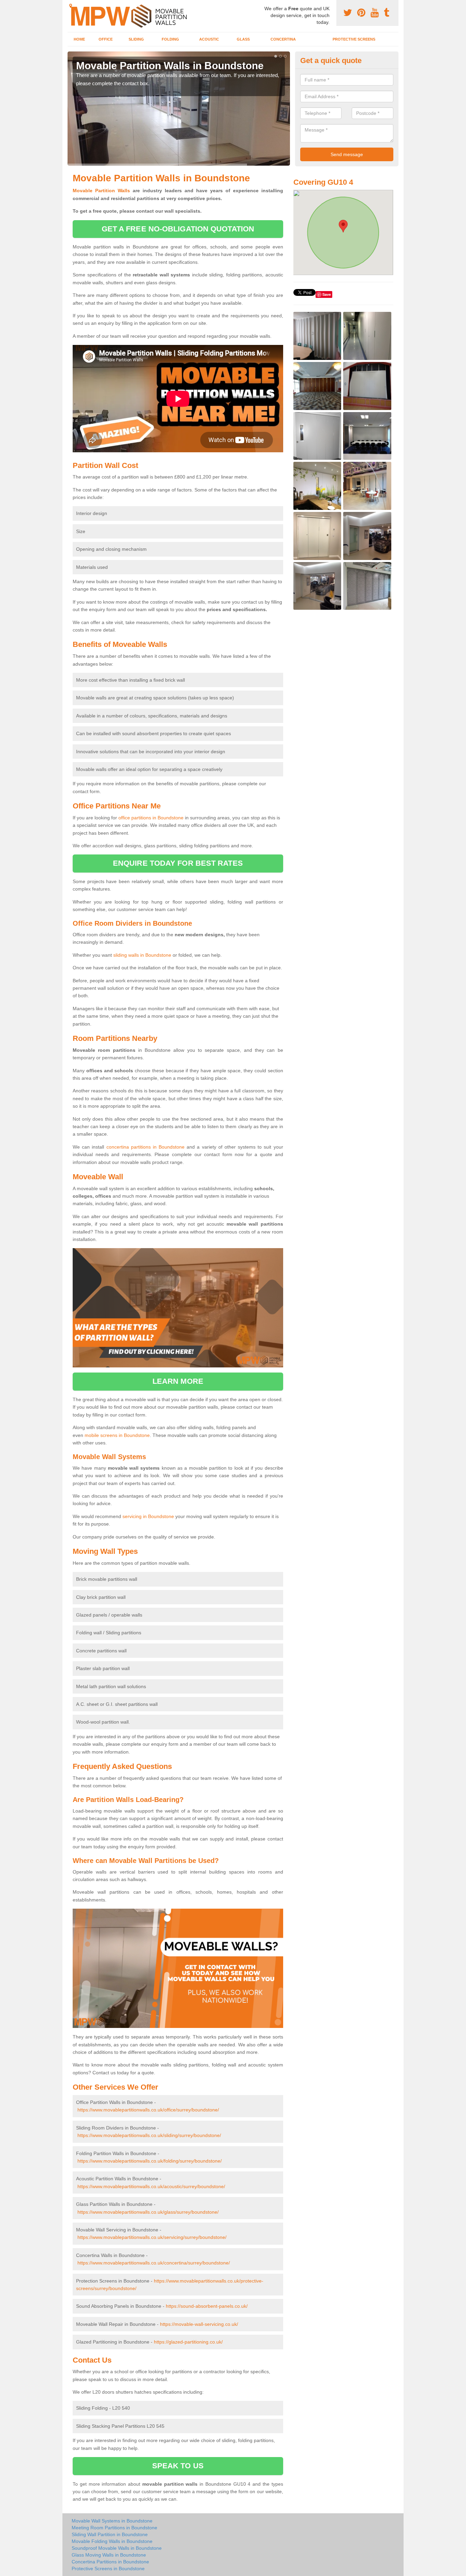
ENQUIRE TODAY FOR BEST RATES (178, 863)
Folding (170, 39)
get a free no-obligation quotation (178, 229)
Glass (243, 39)
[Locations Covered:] (71, 6)
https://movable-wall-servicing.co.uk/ (199, 2324)
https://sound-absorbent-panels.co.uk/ (207, 2306)
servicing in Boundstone (148, 1516)
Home (79, 39)
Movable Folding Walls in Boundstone (112, 2541)
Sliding (136, 39)
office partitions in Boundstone (151, 818)
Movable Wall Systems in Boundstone (112, 2521)
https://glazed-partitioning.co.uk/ (188, 2342)
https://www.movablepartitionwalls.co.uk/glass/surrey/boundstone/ (148, 2212)
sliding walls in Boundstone (142, 955)
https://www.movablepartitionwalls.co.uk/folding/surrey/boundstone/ (150, 2161)
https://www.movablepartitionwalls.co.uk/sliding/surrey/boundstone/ (149, 2135)
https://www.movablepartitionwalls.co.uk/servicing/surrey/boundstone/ (152, 2237)
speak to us (178, 2466)
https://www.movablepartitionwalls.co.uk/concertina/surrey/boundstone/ (154, 2263)
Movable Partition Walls (101, 191)
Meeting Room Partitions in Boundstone (114, 2528)
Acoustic (209, 39)
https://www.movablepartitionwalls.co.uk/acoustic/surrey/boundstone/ (151, 2186)
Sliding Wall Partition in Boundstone (110, 2534)
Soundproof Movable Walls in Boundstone (117, 2548)
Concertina (283, 39)
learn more (178, 1381)
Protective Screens (354, 39)
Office (106, 39)
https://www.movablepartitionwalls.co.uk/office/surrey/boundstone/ (148, 2110)
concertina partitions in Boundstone (146, 1147)
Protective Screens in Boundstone (108, 2569)
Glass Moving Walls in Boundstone (109, 2555)
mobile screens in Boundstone (117, 1435)
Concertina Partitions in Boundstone (110, 2562)
